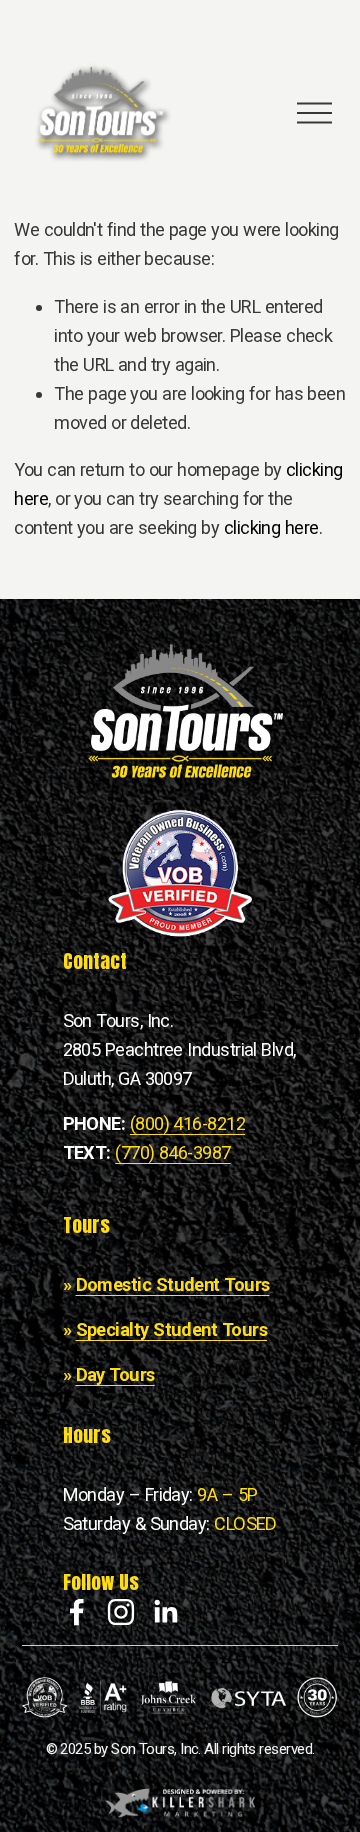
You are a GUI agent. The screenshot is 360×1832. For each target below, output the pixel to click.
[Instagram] (121, 1612)
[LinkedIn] (165, 1612)
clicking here (271, 527)
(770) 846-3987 (172, 1152)
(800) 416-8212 (187, 1123)
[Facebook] (77, 1612)
